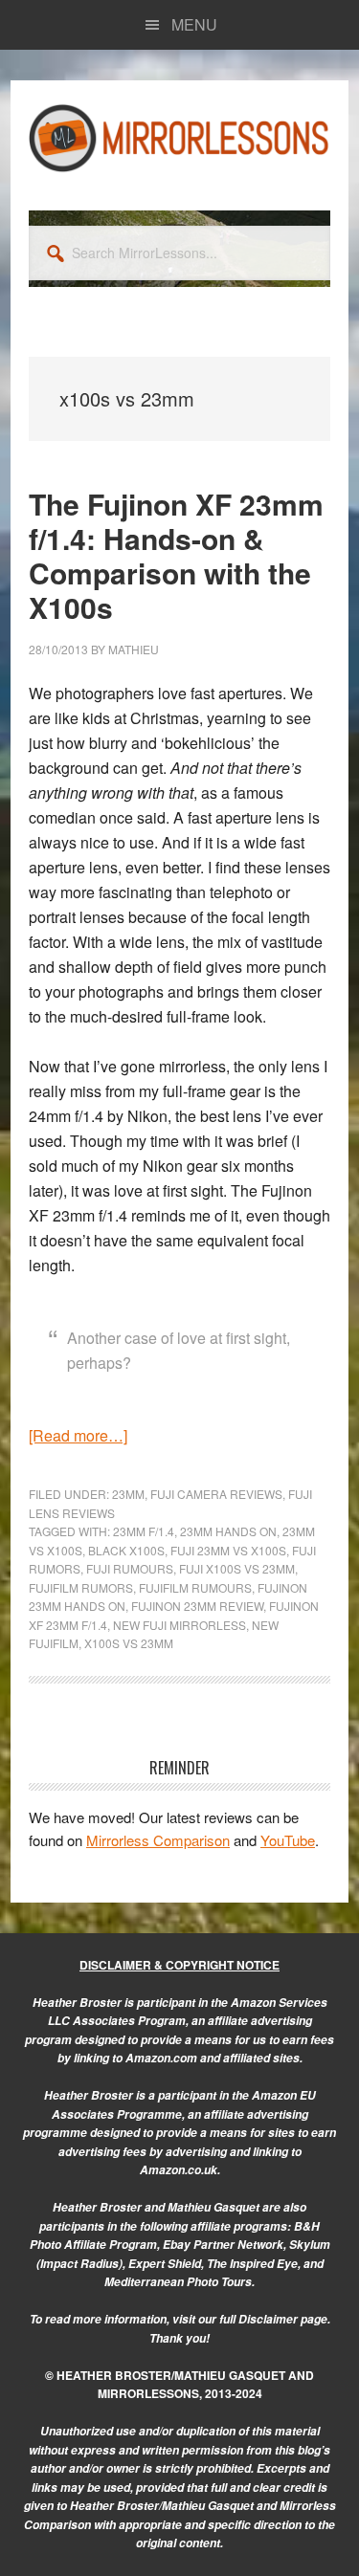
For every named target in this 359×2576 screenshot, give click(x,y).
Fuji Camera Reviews (216, 1494)
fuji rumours (130, 1568)
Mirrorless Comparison (158, 1840)
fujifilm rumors (81, 1587)
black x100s (126, 1550)
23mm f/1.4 (144, 1531)
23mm (128, 1494)
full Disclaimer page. (275, 2319)
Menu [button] (194, 24)
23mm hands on (228, 1531)
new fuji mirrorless (179, 1625)
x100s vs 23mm (129, 1643)
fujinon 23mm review (197, 1606)
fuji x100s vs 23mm (237, 1568)
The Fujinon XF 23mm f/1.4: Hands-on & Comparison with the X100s (176, 555)
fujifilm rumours (195, 1587)
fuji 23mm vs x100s (228, 1550)
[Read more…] (78, 1435)
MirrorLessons (179, 138)
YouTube (288, 1840)
